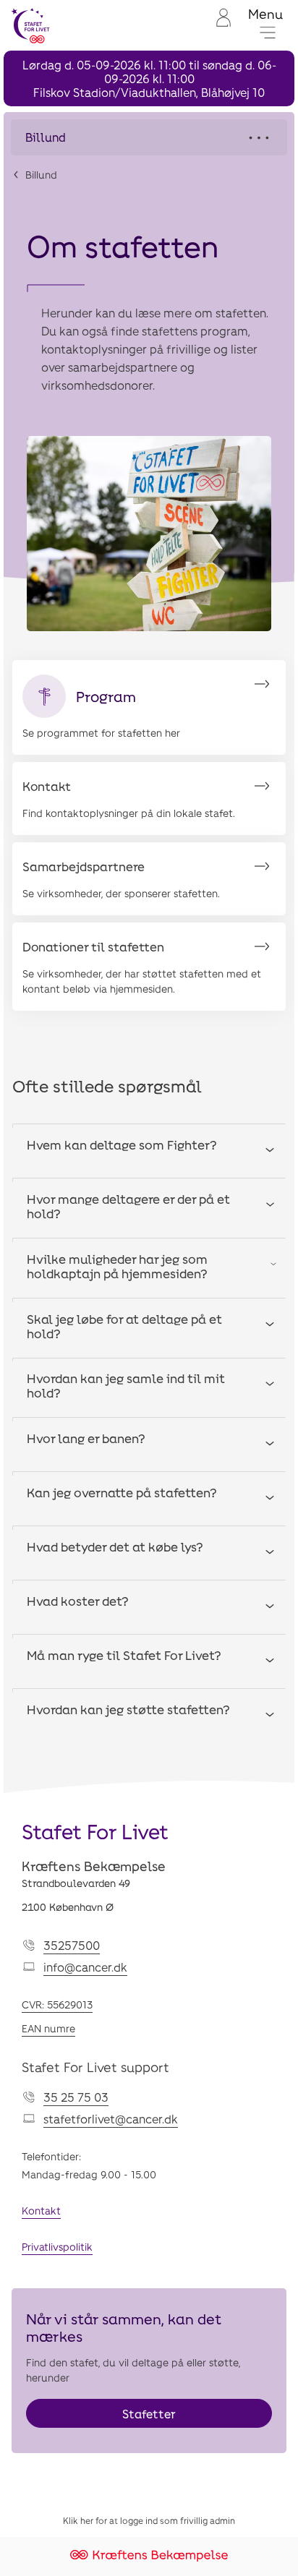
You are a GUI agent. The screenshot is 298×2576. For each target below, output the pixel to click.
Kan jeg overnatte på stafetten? (122, 1492)
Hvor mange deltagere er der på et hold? (128, 1206)
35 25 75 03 (76, 2097)
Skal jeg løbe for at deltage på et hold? (124, 1326)
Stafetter (149, 2414)
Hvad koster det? (78, 1601)
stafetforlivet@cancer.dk (111, 2119)
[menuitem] (222, 26)
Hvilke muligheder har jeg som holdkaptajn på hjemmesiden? (117, 1266)
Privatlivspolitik (57, 2247)
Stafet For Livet (95, 1831)
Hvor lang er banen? (86, 1438)
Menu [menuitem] (265, 14)
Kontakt (41, 2211)
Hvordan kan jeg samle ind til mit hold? (126, 1385)
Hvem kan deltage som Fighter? (122, 1144)
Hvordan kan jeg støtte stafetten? (128, 1709)
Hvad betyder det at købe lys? (115, 1546)
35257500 (72, 1945)
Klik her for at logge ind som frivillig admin (149, 2520)
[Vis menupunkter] (149, 137)
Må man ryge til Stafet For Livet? (124, 1655)
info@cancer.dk (85, 1967)
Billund (41, 175)
